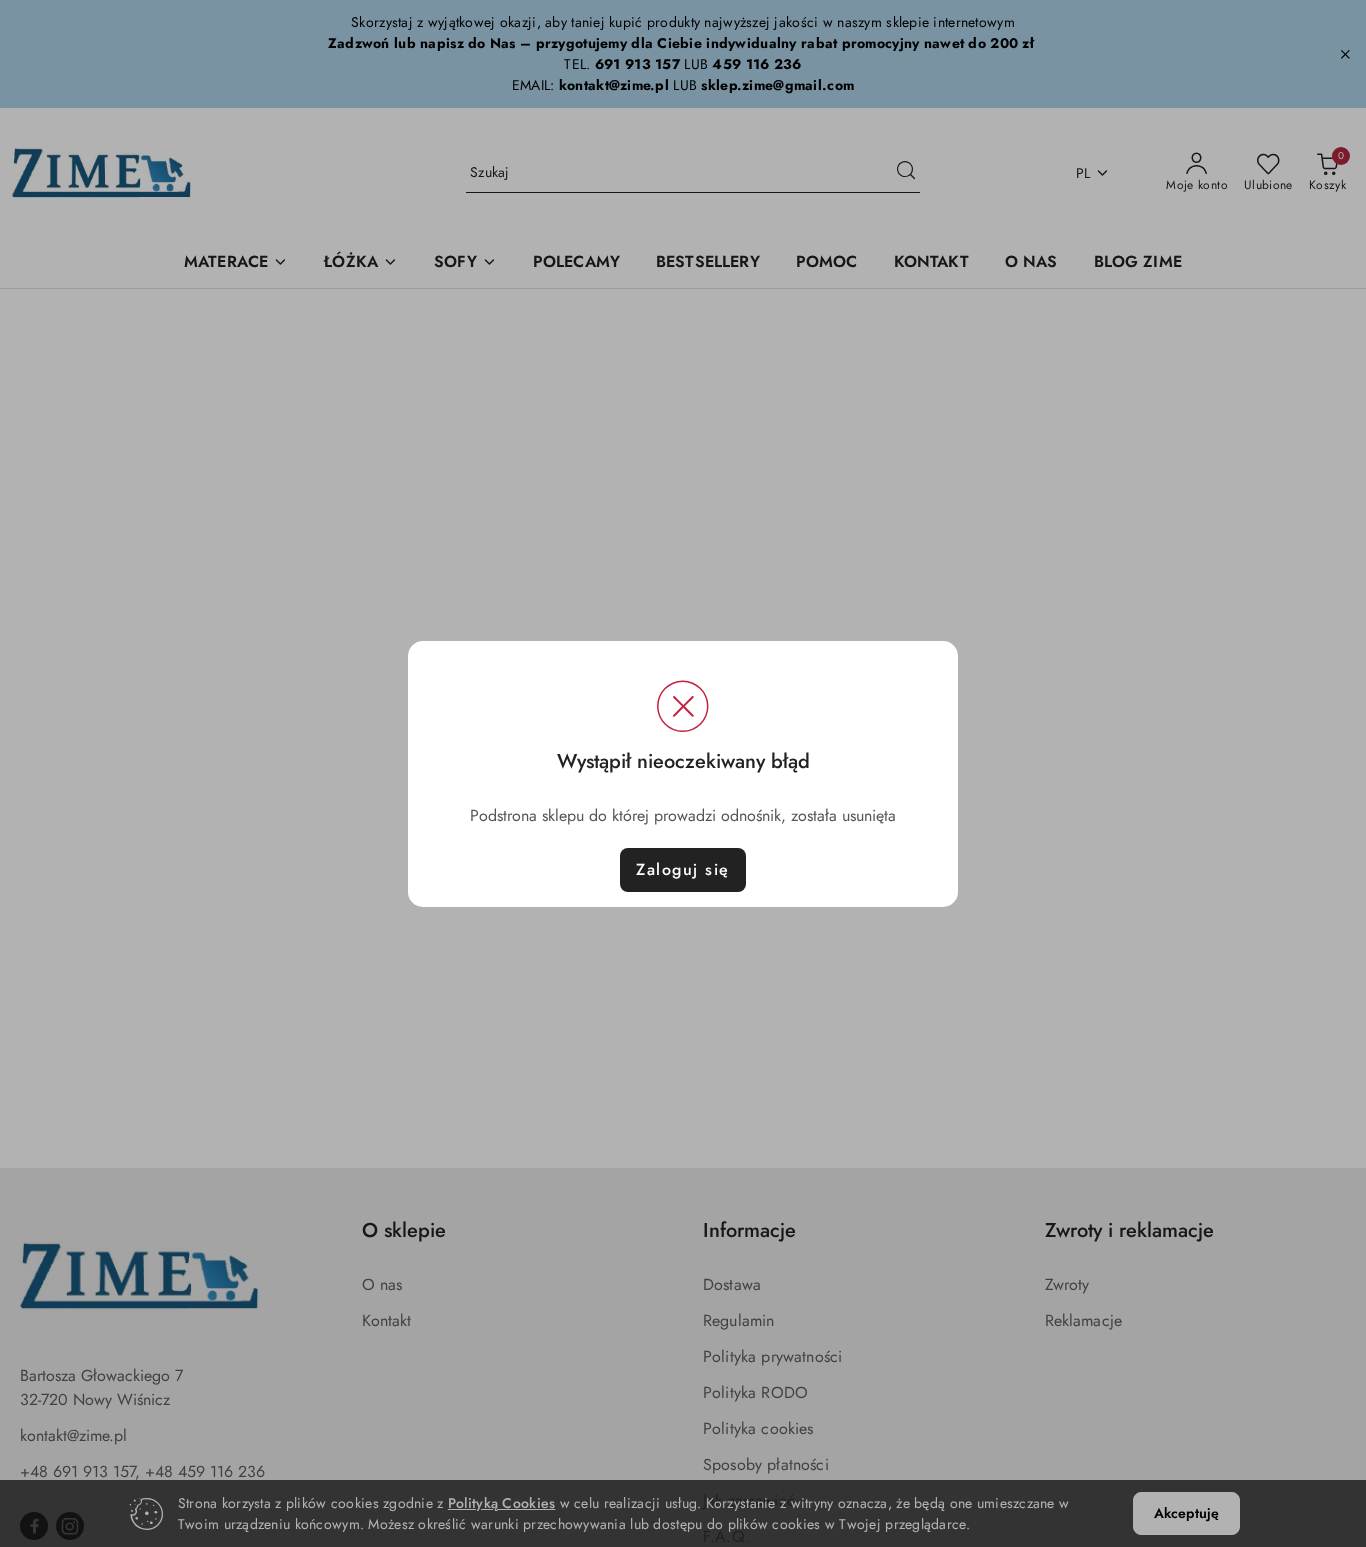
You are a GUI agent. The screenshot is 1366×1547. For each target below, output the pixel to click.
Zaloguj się (683, 869)
